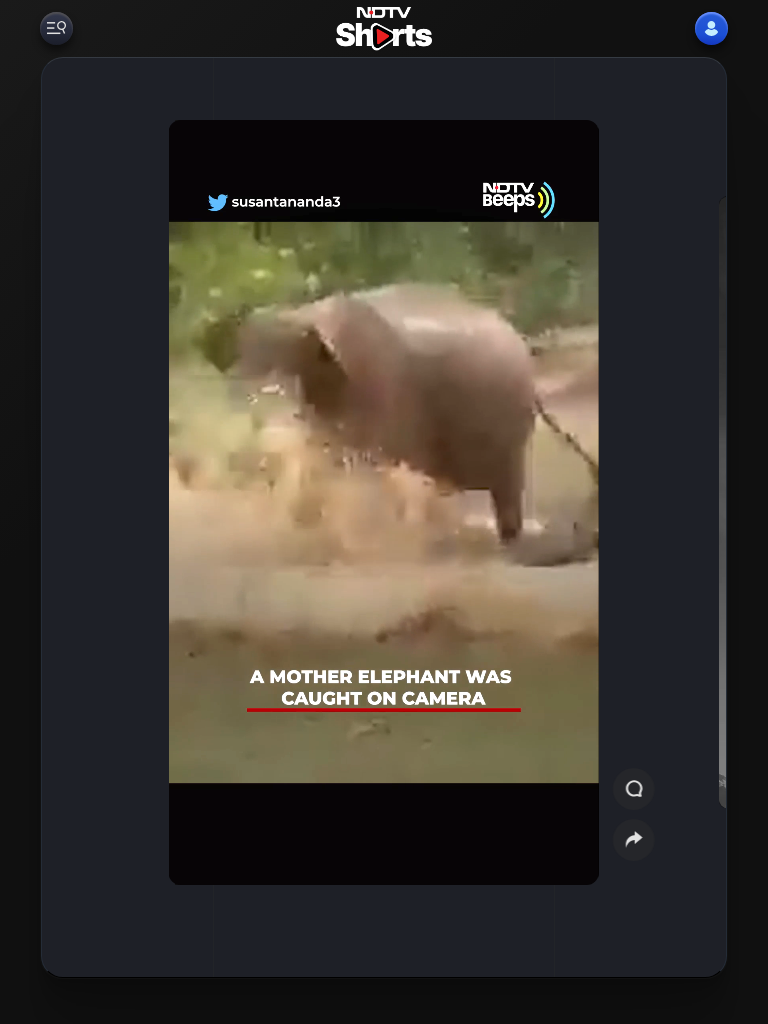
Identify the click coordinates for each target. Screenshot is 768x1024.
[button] (684, 517)
